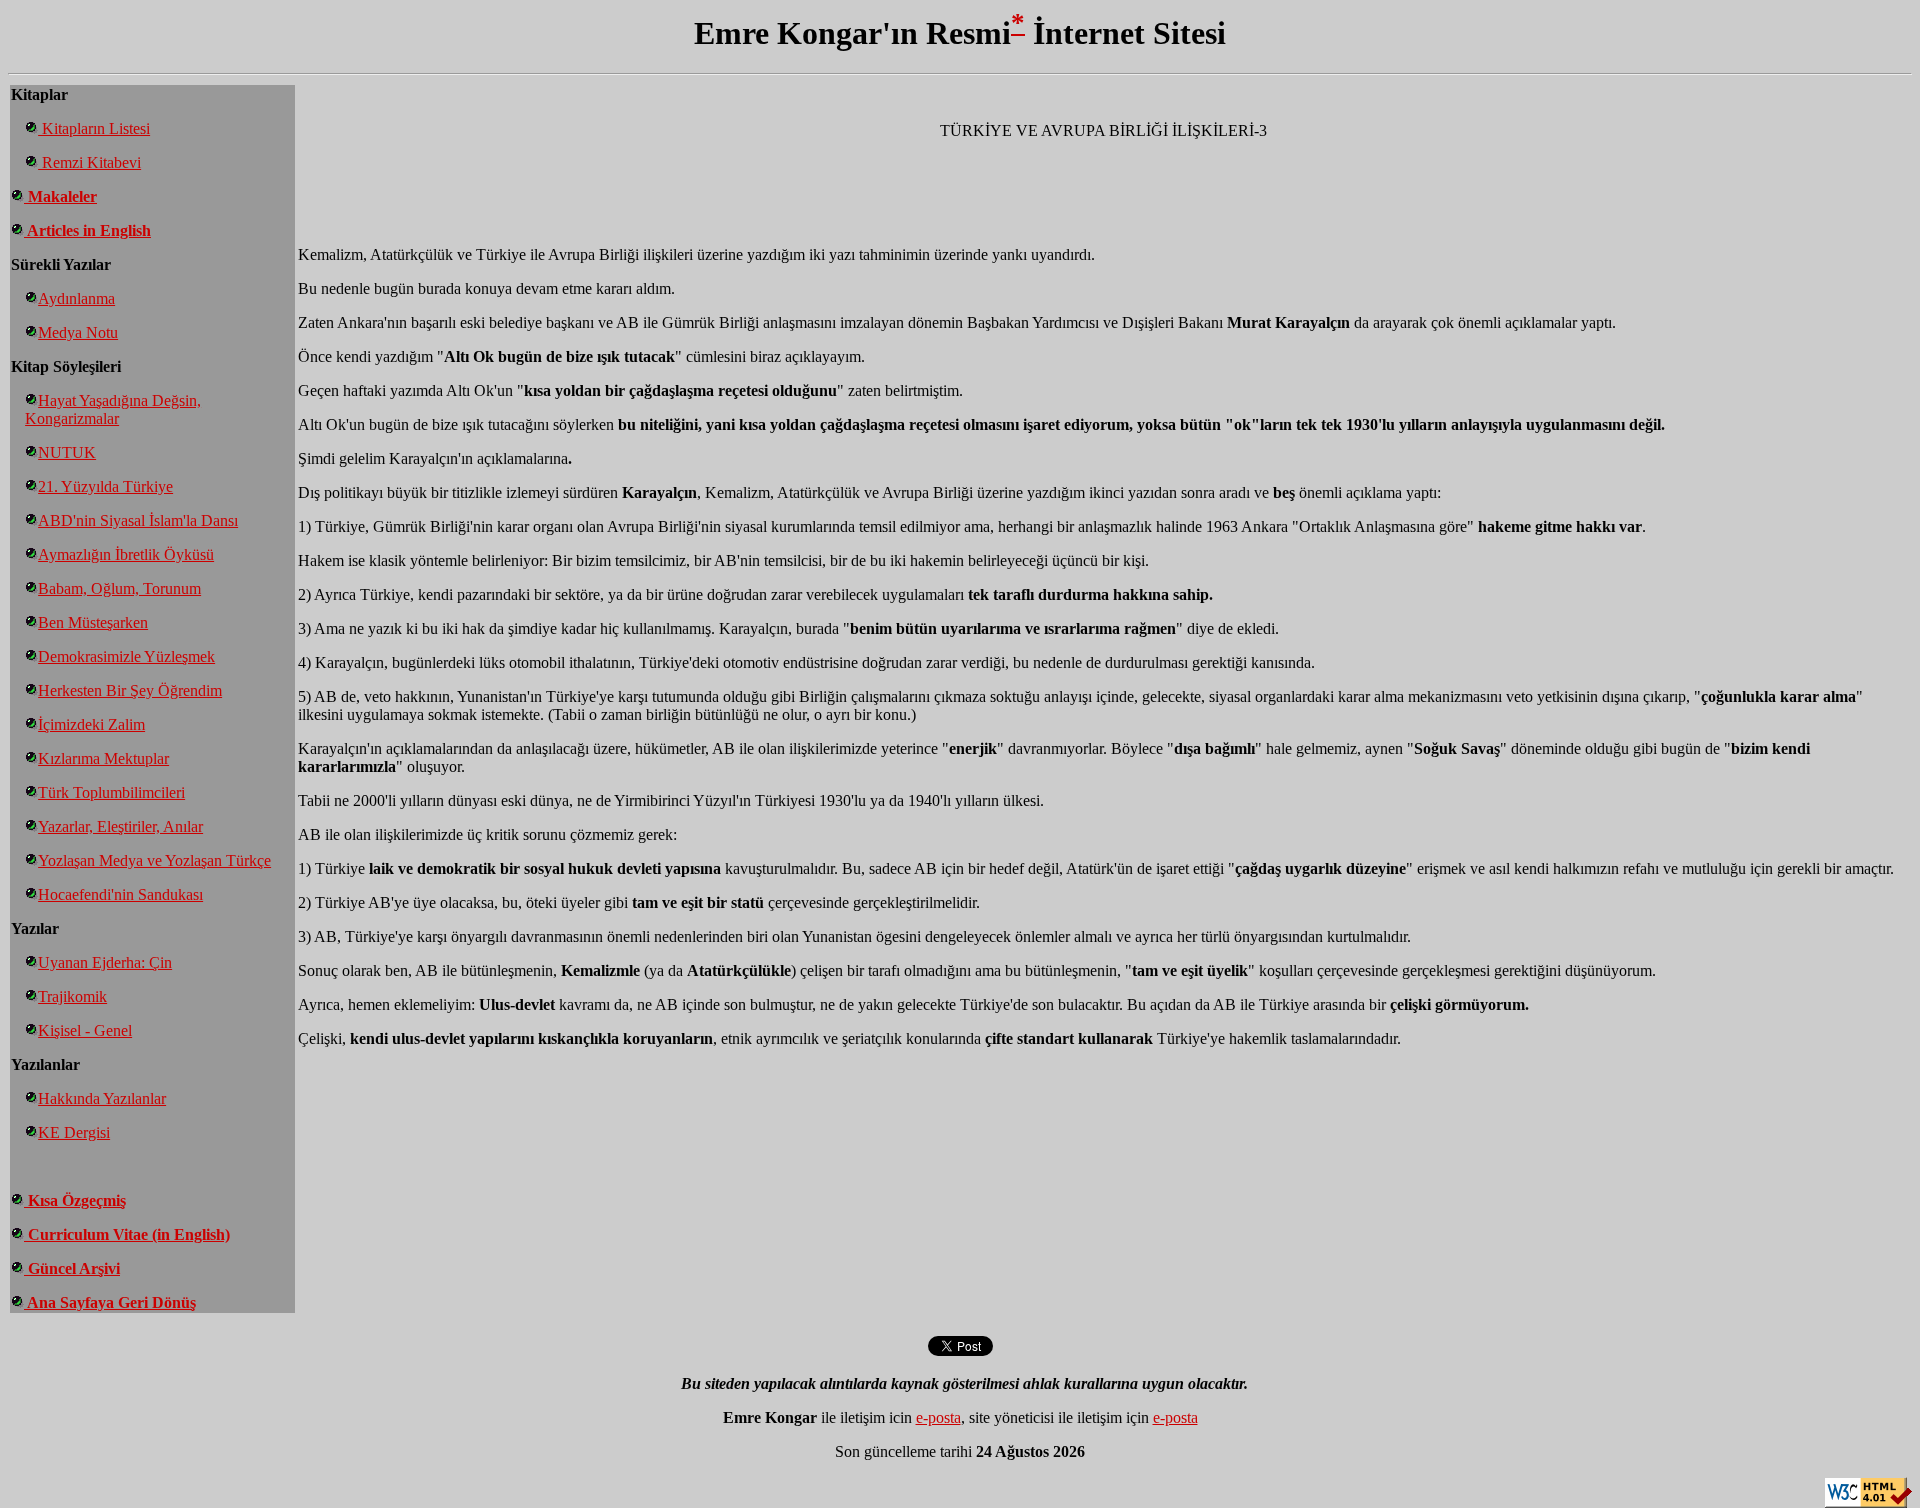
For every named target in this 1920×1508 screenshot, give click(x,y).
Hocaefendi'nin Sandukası (120, 894)
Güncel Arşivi (72, 1268)
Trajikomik (72, 996)
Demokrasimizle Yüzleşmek (126, 656)
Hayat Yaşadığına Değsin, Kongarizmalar (113, 409)
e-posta (938, 1417)
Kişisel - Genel (85, 1030)
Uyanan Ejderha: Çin (105, 962)
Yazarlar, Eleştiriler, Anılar (120, 826)
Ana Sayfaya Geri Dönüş (110, 1302)
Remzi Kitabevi (89, 162)
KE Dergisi (74, 1132)
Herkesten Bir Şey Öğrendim (130, 690)
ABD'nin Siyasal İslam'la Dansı (138, 520)
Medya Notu (78, 332)
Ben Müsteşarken (93, 622)
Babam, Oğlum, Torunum (119, 588)
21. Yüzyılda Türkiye (105, 486)
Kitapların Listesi (94, 128)
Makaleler (60, 196)
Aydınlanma (76, 298)
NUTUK (67, 452)
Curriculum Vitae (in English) (127, 1234)
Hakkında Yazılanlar (102, 1098)
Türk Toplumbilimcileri (111, 792)
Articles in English (87, 230)
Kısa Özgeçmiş (75, 1200)
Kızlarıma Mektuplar (103, 758)
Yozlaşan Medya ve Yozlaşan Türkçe (154, 860)
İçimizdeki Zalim (91, 724)
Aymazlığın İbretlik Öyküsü (126, 554)
